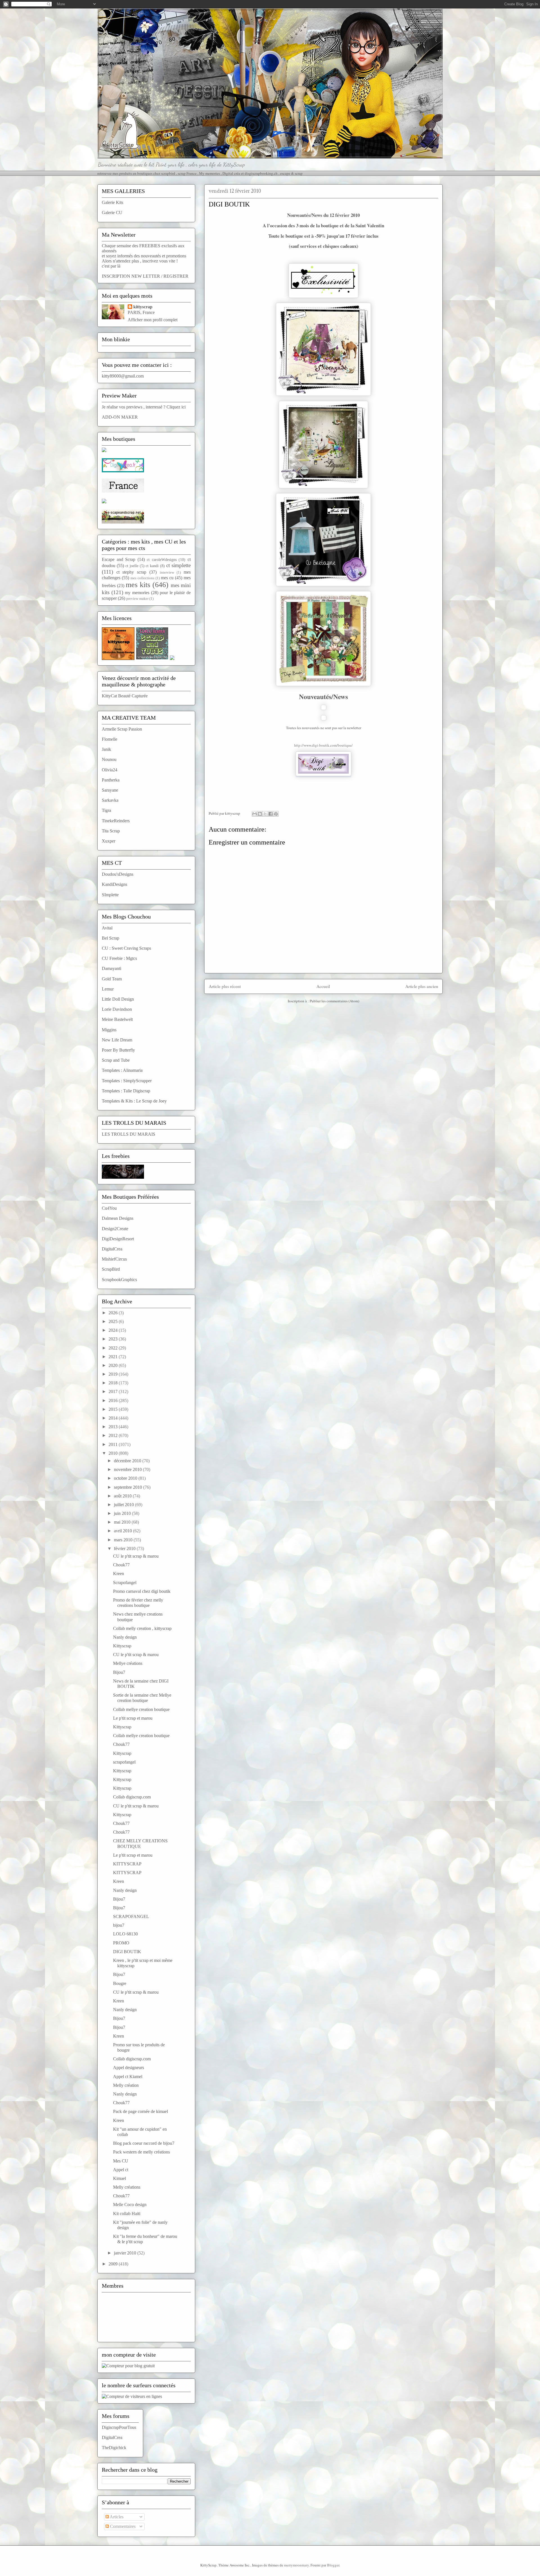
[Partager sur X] (265, 814)
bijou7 (119, 1925)
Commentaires (122, 2526)
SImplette (110, 895)
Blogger (333, 2565)
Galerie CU (112, 213)
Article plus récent (225, 986)
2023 (114, 1339)
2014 (114, 1418)
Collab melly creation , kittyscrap (142, 1628)
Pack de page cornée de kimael (140, 2111)
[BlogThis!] (260, 814)
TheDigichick (114, 2448)
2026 (114, 1313)
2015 (114, 1409)
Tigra (106, 810)
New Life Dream (117, 1040)
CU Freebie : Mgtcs (119, 958)
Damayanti (112, 968)
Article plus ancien (422, 986)
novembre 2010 (128, 1469)
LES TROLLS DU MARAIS (129, 1134)
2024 (114, 1330)
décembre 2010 (128, 1461)
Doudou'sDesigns (118, 874)
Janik (106, 749)
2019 (114, 1374)
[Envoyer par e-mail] (255, 814)
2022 (114, 1348)
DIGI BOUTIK (127, 1952)
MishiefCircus (114, 1259)
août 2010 (123, 1496)
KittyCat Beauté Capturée (125, 696)
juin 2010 (123, 1513)
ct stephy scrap (131, 572)
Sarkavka (110, 800)
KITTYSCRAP (127, 1864)
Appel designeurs (129, 2068)
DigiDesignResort (118, 1239)
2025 (114, 1321)
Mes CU (121, 2161)
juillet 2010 (124, 1505)
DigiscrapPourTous (119, 2427)
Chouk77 (121, 1565)
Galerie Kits (112, 202)
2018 (114, 1383)
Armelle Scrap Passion (122, 729)
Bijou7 (119, 1672)
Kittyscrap (122, 1646)
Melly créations (127, 2187)
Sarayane (110, 790)
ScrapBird (111, 1269)
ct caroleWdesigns (162, 560)
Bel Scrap (111, 938)
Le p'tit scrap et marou (133, 1718)
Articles (116, 2517)
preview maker (137, 599)
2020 (114, 1365)
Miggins (109, 1030)
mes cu (167, 578)
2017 (114, 1392)
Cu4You (109, 1208)
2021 (114, 1357)
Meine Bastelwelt (117, 1019)
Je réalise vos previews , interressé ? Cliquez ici (144, 407)
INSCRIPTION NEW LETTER (131, 276)
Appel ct (121, 2170)
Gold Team (112, 979)
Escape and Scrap (119, 559)
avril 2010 (123, 1531)
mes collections (142, 578)
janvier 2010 (126, 2253)
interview (167, 572)
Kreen (119, 1574)
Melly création (126, 2085)
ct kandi (152, 566)
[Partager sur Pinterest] (276, 814)
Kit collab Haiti (127, 2214)
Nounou (109, 759)
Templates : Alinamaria (122, 1070)
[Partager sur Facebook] (271, 814)
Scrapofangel (125, 1583)
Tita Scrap (111, 831)
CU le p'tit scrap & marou (136, 1556)
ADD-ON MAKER (120, 417)
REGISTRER (176, 276)
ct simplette (178, 565)
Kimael (120, 2178)
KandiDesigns (114, 884)
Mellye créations (128, 1663)
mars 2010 (124, 1540)
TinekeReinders (116, 821)
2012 (114, 1435)
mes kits (138, 585)
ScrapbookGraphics (119, 1280)
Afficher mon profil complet (153, 320)
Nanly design (125, 1637)
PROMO (121, 1943)
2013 (114, 1427)
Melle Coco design (130, 2205)
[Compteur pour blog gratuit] (128, 2366)
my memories (137, 593)
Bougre (120, 1983)
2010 (114, 1453)
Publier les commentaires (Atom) (334, 1001)
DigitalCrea (112, 1249)
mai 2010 (123, 1522)
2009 (114, 2264)
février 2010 (125, 1548)
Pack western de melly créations (141, 2152)
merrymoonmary (296, 2565)
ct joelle (132, 566)
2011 (114, 1444)
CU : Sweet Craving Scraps (126, 948)
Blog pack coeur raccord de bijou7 (144, 2143)
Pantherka (111, 780)
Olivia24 (110, 770)
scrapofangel (124, 1762)
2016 (114, 1401)
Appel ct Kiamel (128, 2077)
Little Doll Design (118, 999)
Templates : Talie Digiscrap (126, 1091)
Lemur (108, 989)
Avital (107, 928)
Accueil (323, 986)
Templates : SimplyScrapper (127, 1081)
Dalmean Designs (118, 1218)
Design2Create (115, 1229)
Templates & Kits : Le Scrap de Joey (134, 1101)
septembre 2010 (129, 1487)
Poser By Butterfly (118, 1050)
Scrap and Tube (116, 1060)
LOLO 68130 (125, 1934)
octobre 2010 (126, 1478)
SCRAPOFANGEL (131, 1916)
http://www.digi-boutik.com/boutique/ (323, 745)
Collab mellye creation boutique (141, 1709)
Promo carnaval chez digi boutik (142, 1591)
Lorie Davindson (117, 1009)
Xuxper (109, 841)
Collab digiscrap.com (132, 1797)
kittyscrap (143, 307)
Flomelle (110, 739)
